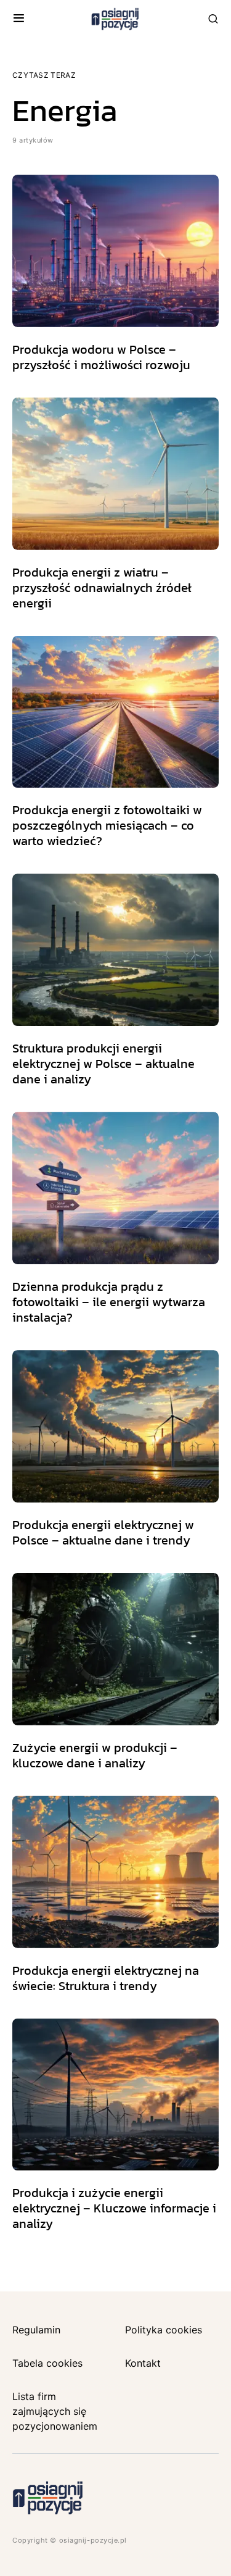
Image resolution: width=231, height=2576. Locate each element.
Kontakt (143, 2363)
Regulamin (36, 2330)
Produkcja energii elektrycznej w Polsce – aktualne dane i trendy (103, 1532)
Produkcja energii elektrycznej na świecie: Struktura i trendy (106, 1978)
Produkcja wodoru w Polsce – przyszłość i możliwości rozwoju (101, 357)
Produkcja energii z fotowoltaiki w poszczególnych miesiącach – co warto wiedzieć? (107, 825)
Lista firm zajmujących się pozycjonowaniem (55, 2411)
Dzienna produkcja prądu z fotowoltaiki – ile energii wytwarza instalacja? (109, 1302)
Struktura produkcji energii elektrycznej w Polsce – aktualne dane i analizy (103, 1064)
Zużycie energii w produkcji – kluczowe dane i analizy (95, 1755)
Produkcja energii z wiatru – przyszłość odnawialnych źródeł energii (102, 588)
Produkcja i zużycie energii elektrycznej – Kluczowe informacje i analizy (114, 2208)
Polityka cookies (164, 2330)
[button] (19, 19)
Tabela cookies (47, 2363)
